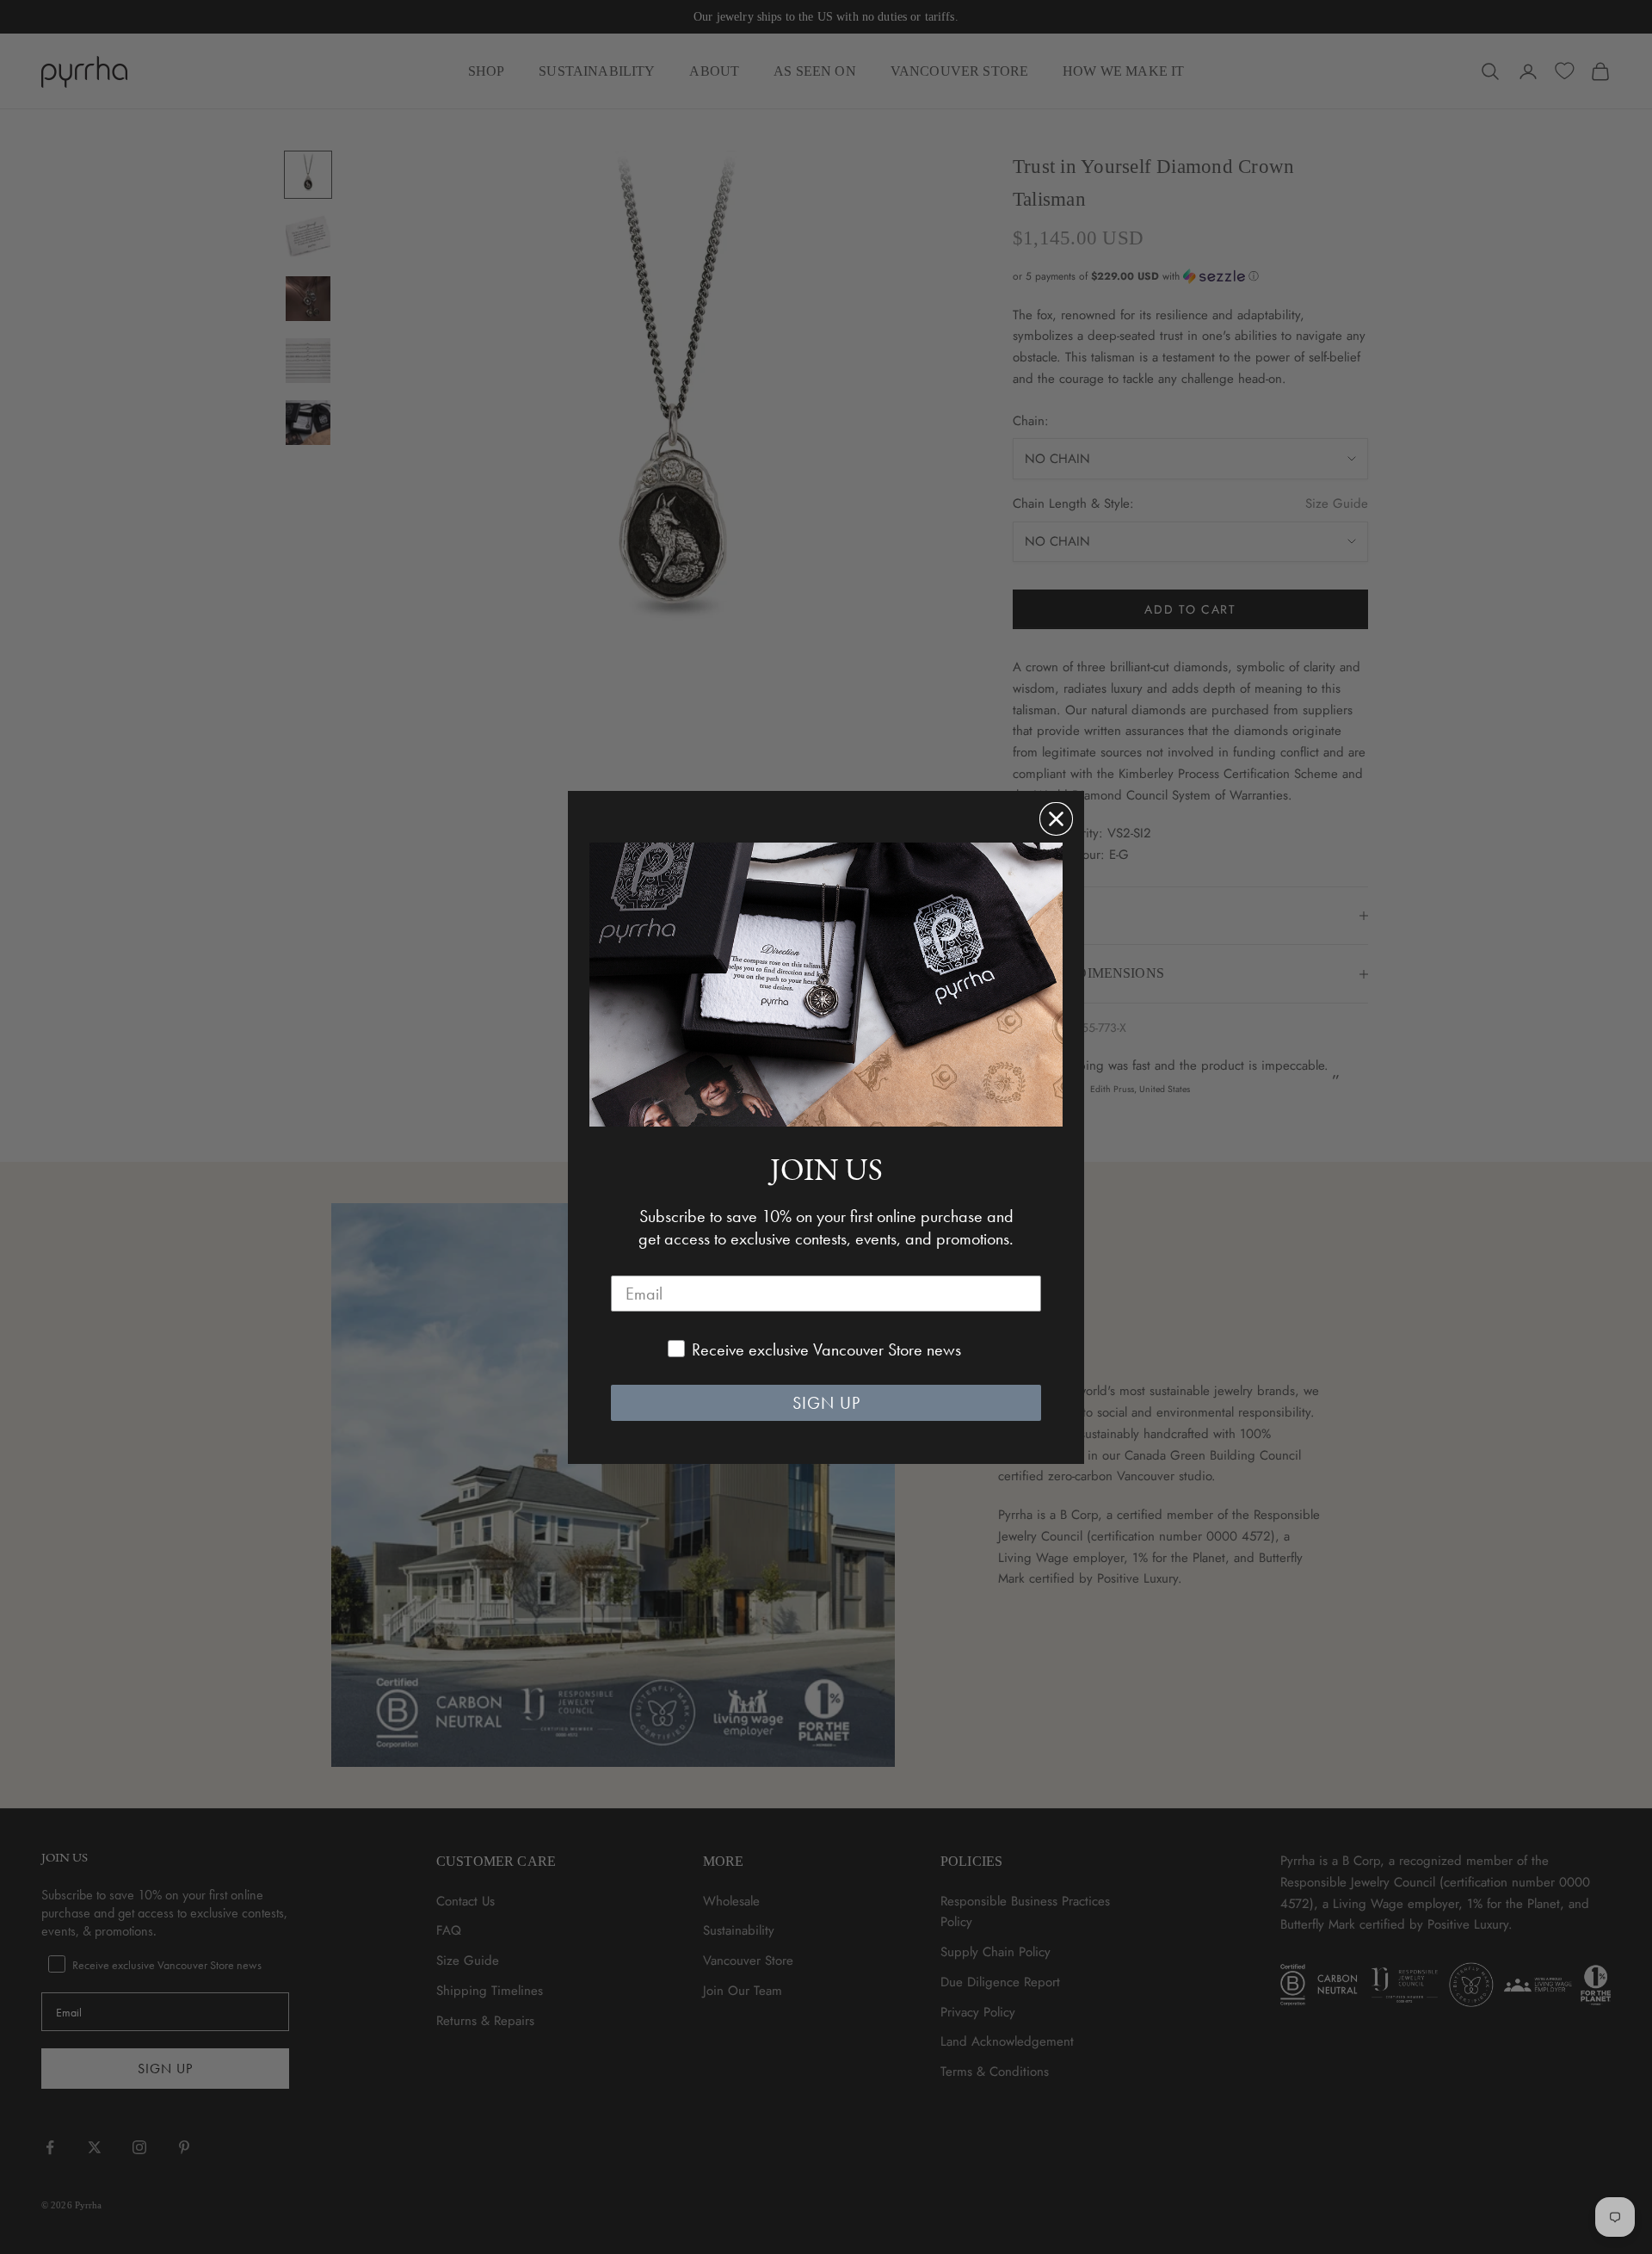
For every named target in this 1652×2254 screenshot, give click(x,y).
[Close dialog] (1056, 819)
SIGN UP (826, 1403)
